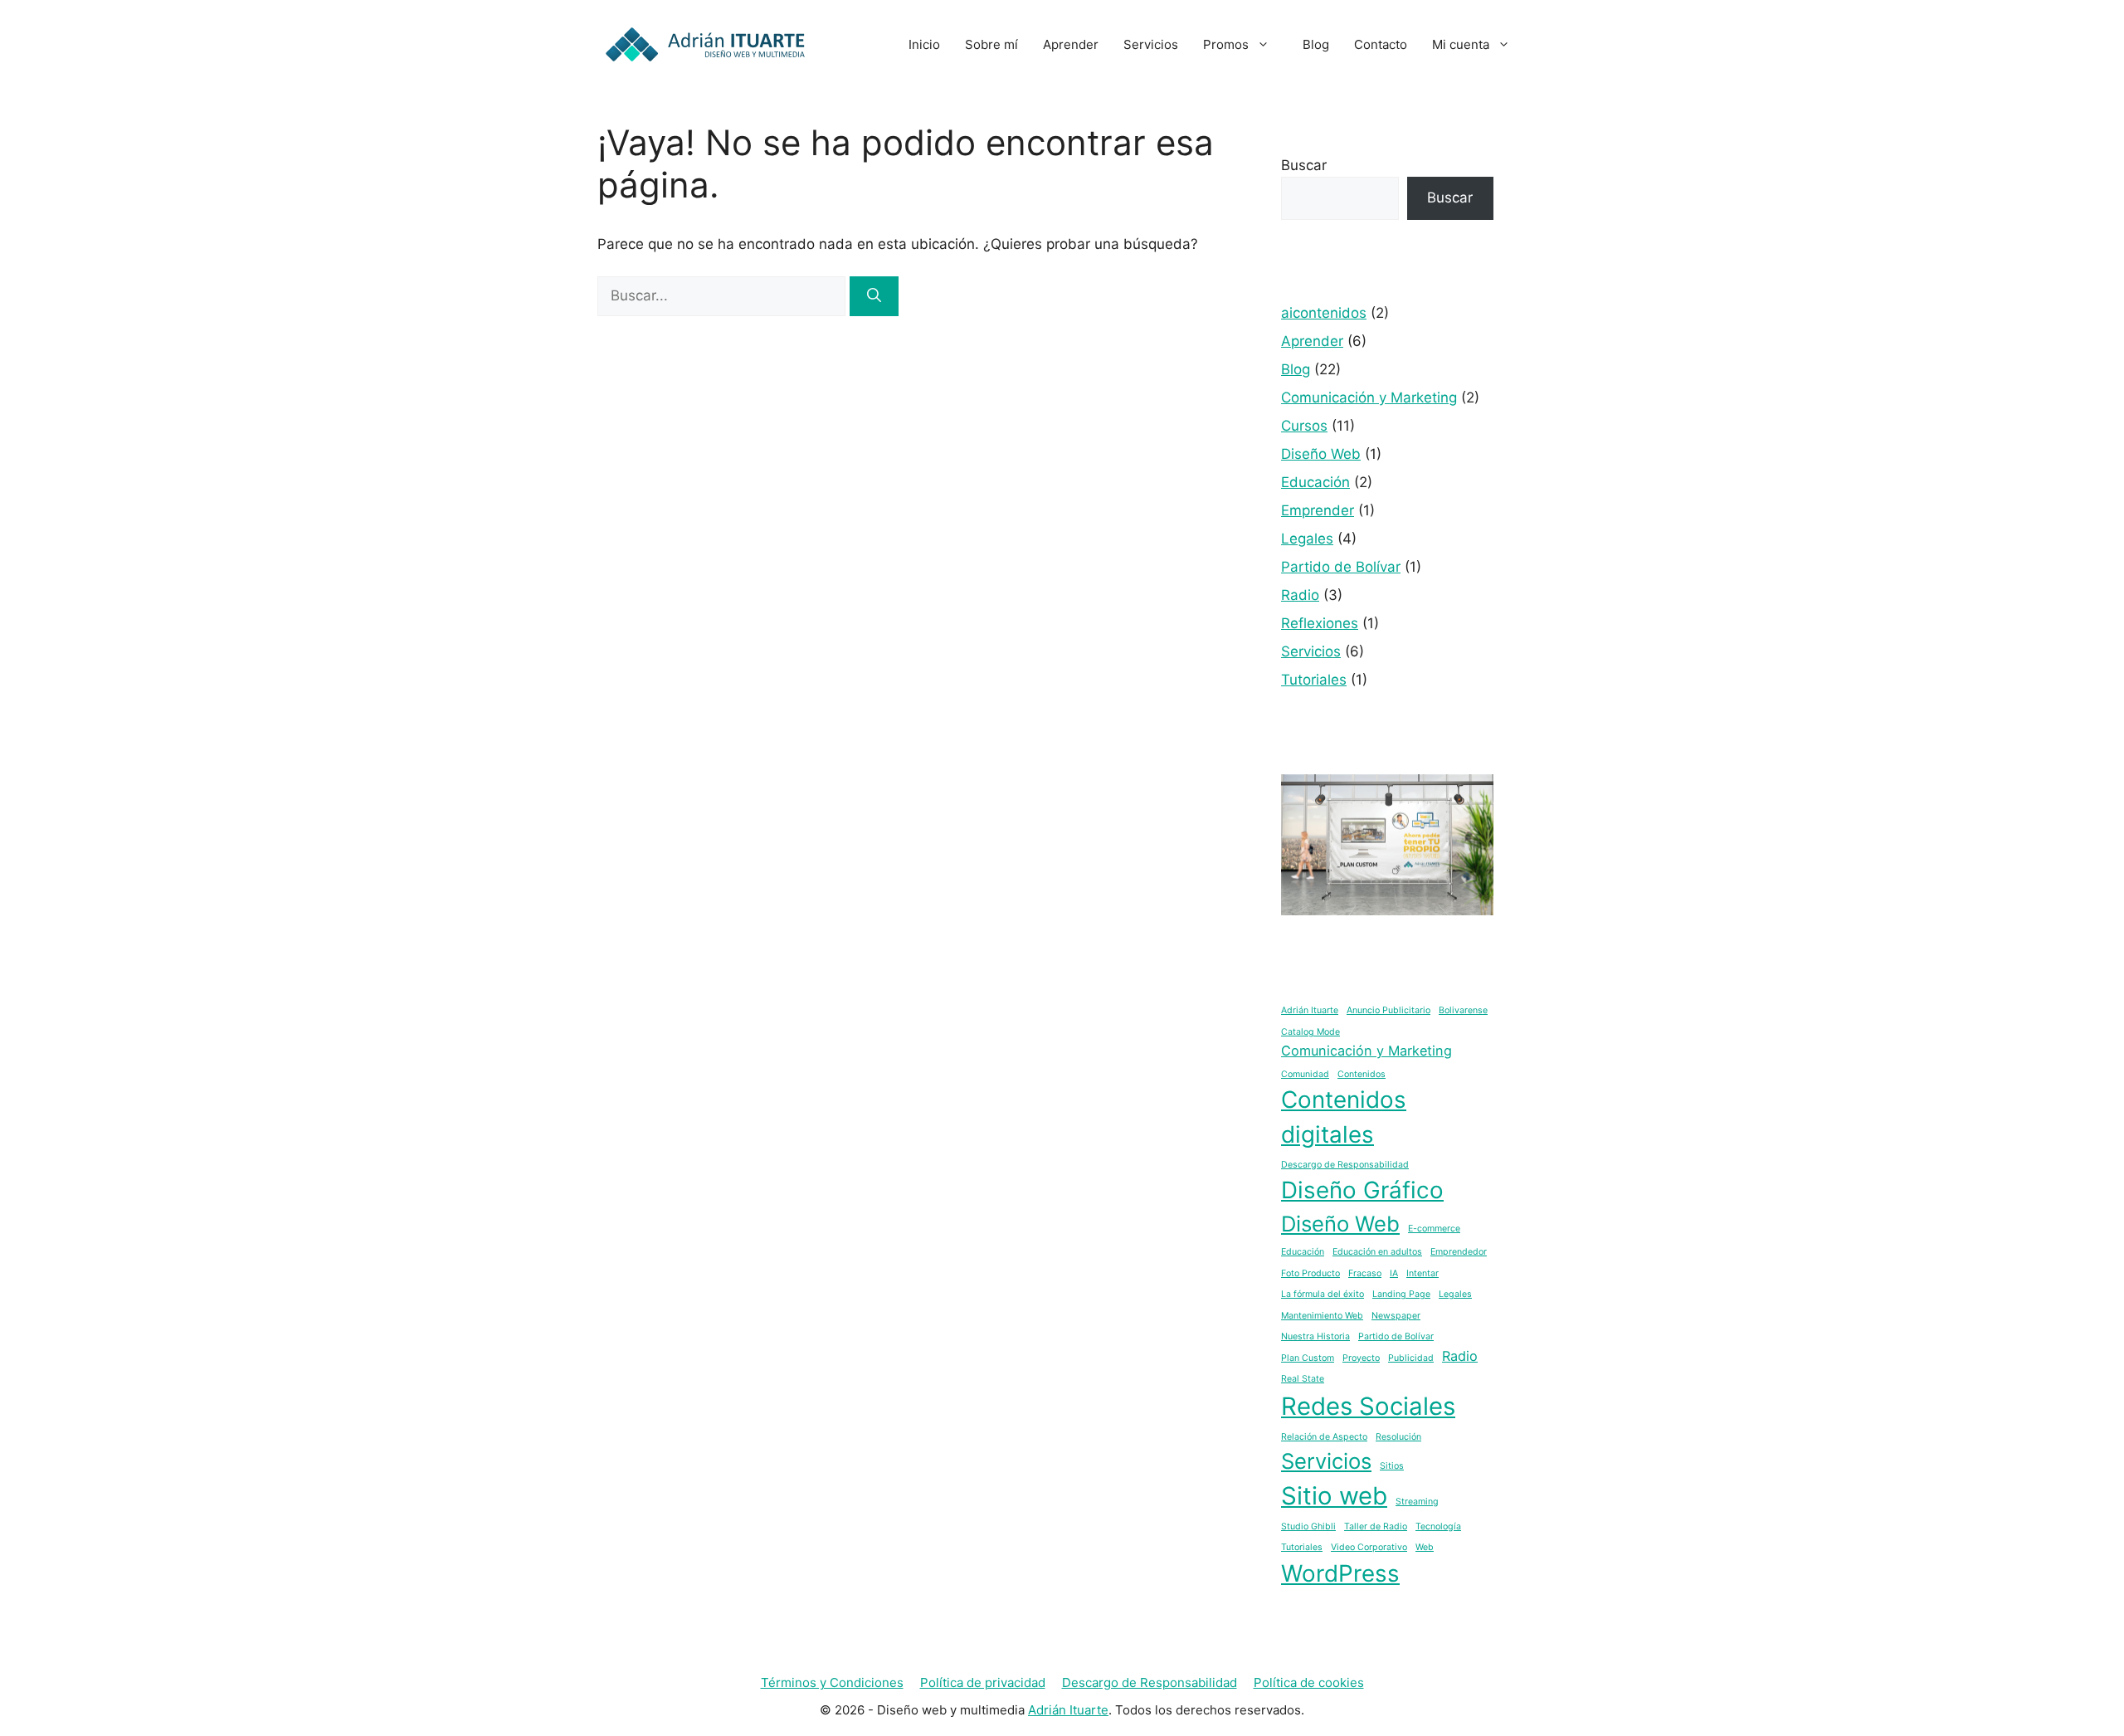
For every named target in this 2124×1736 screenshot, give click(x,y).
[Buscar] (874, 296)
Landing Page (1401, 1294)
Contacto (1381, 44)
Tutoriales (1314, 680)
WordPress (1340, 1573)
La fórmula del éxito (1323, 1294)
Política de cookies (1309, 1682)
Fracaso (1365, 1273)
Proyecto (1361, 1358)
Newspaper (1396, 1316)
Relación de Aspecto (1324, 1437)
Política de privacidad (983, 1682)
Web (1425, 1547)
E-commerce (1434, 1229)
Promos (1226, 44)
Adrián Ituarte (1310, 1010)
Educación (1315, 482)
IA (1394, 1273)
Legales (1307, 539)
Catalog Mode (1310, 1032)
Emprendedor (1459, 1252)
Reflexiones (1320, 623)
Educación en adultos (1377, 1252)
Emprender (1318, 510)
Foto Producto (1310, 1273)
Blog (1316, 44)
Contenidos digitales (1344, 1117)
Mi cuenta (1461, 44)
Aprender (1071, 44)
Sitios (1392, 1466)
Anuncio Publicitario (1388, 1010)
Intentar (1422, 1273)
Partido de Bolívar (1341, 567)
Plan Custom (1308, 1358)
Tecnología (1438, 1526)
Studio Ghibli (1308, 1526)
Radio (1300, 595)
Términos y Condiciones (832, 1682)
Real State (1303, 1379)
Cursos (1304, 426)
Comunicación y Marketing (1369, 397)
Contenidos (1362, 1074)
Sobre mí (991, 44)
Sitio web (1334, 1496)
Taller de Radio (1376, 1526)
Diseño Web (1321, 454)
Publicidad (1411, 1358)
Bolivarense (1463, 1010)
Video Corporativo (1369, 1547)
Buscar (1304, 165)
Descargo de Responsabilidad (1345, 1165)
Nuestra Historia (1315, 1336)
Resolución (1398, 1437)
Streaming (1417, 1502)
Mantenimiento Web (1322, 1316)
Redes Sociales (1368, 1406)
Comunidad (1305, 1074)
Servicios (1151, 44)
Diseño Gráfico (1362, 1190)
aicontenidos (1324, 313)
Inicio (924, 44)
